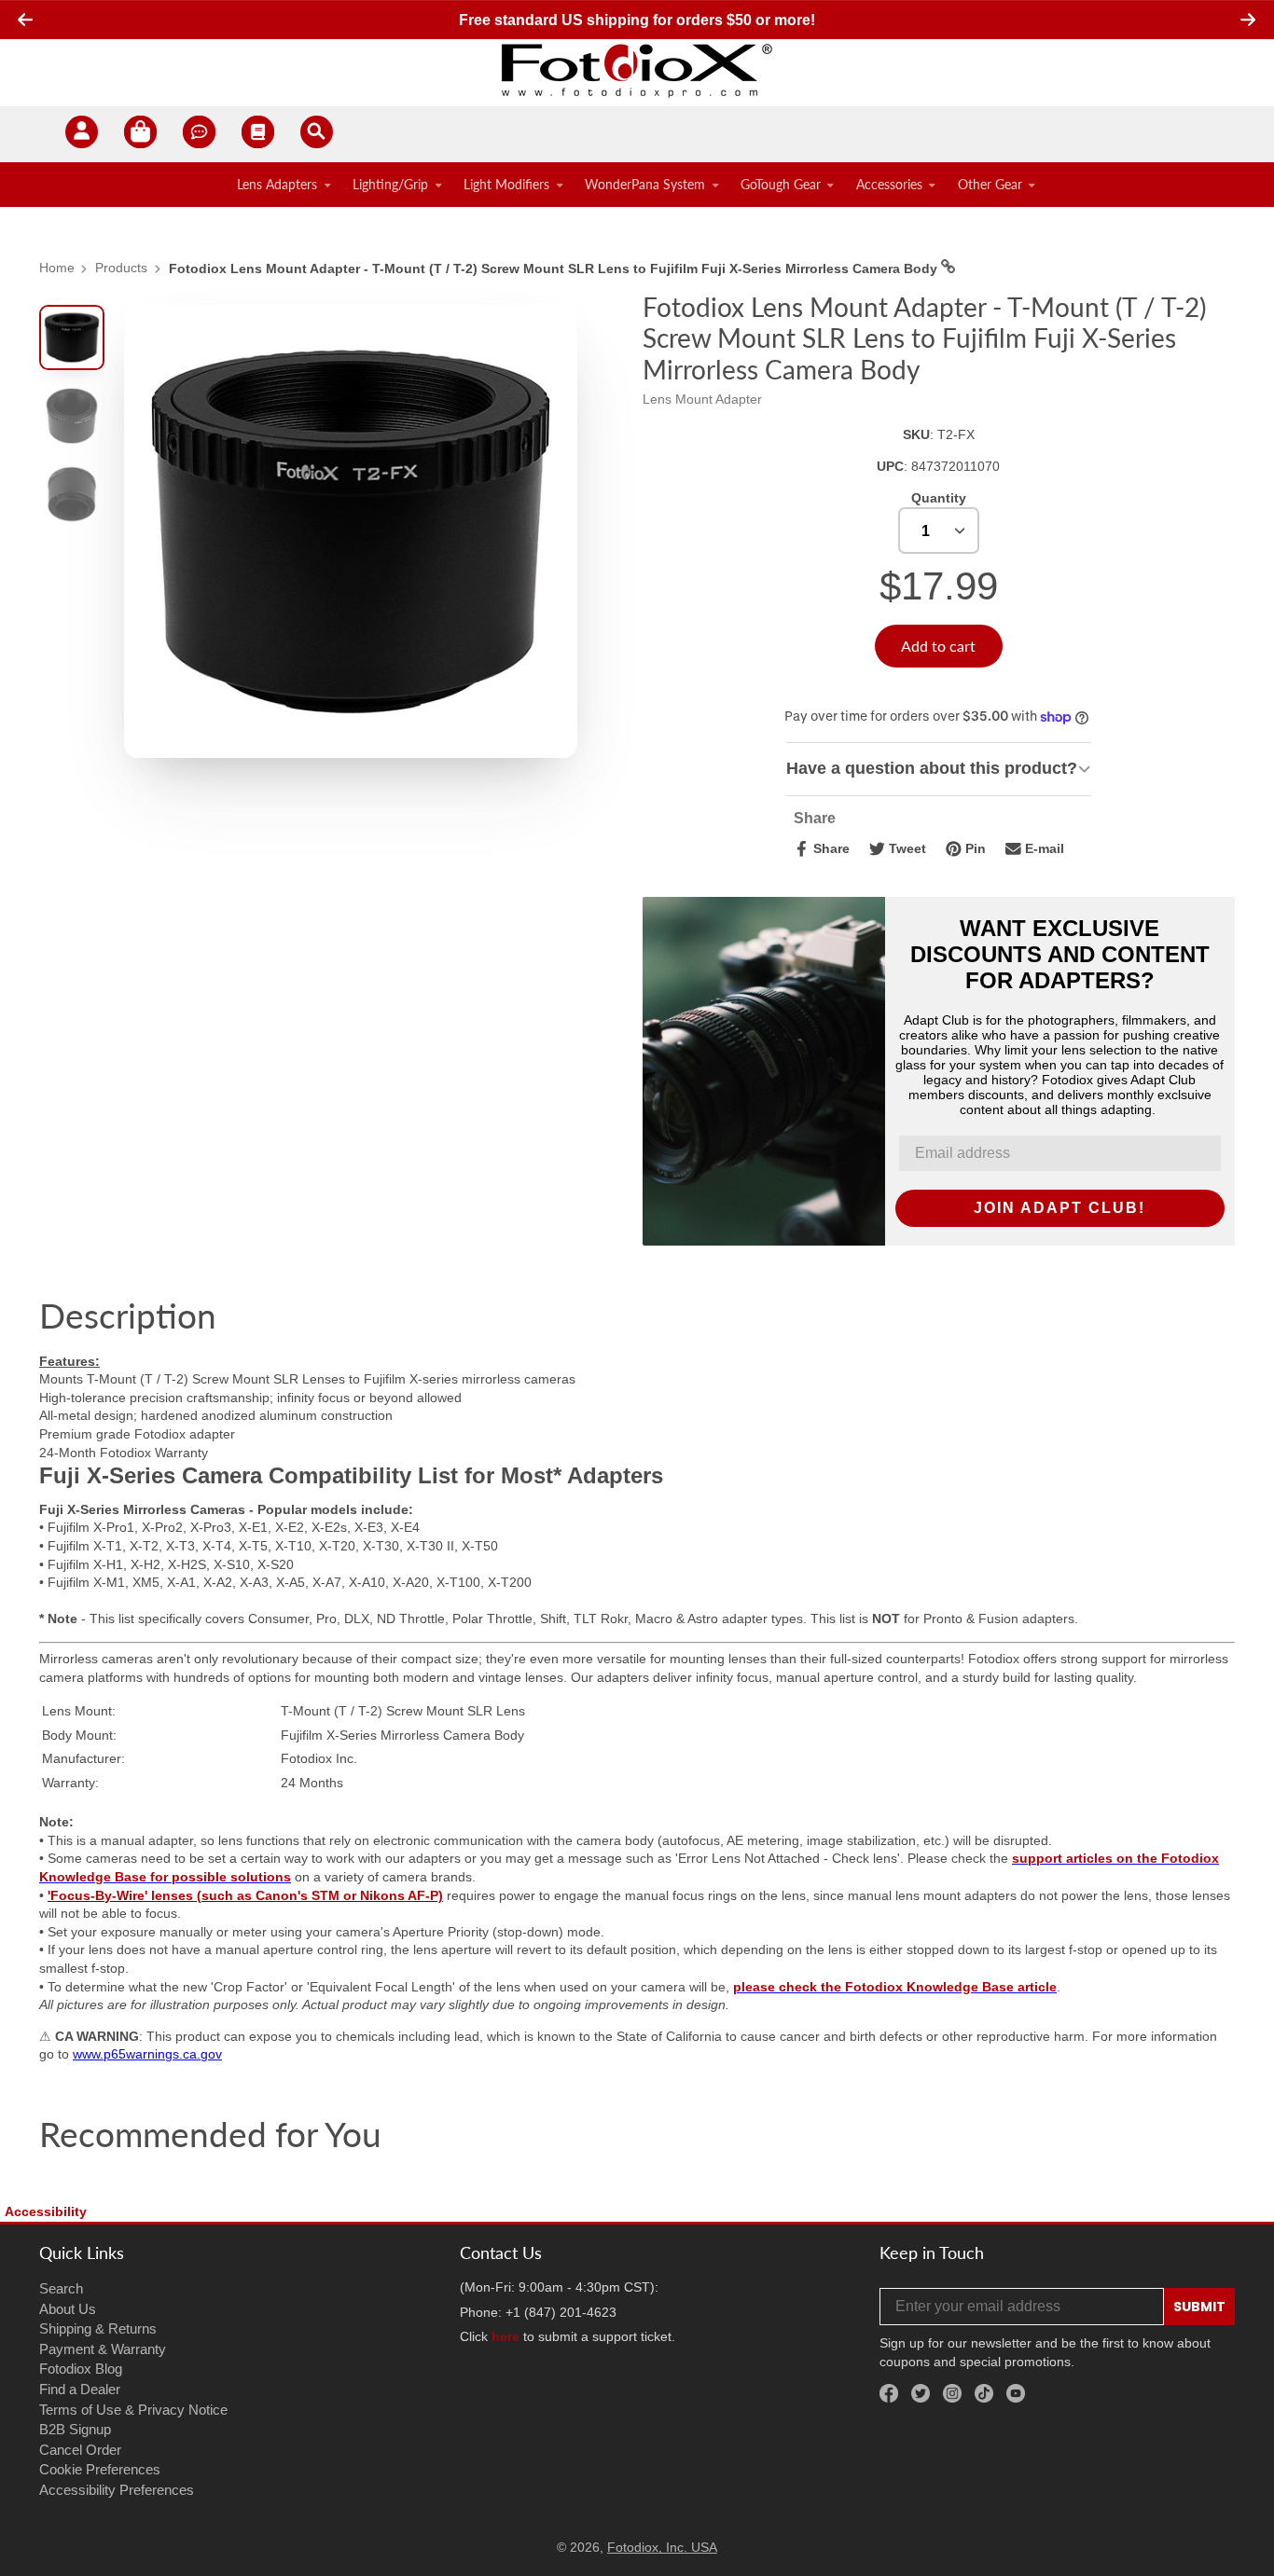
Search (61, 2288)
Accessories (889, 184)
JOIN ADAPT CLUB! (1059, 1208)
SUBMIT (1199, 2307)
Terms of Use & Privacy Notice (133, 2410)
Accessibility (46, 2211)
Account (82, 135)
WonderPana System (645, 184)
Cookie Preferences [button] (100, 2469)
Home (57, 268)
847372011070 (955, 466)
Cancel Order (80, 2450)
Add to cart (938, 646)
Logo (637, 70)
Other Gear (990, 184)
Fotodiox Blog (81, 2369)
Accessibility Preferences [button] (117, 2490)
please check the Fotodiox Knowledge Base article (895, 1987)
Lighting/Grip (390, 184)
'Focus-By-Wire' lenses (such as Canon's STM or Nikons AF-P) (245, 1895)
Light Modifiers (506, 184)
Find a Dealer (80, 2389)
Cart (140, 135)
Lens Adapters (277, 184)
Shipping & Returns (98, 2328)
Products (121, 268)
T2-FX (956, 434)
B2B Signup (75, 2429)
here (505, 2336)
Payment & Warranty (103, 2349)
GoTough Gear (781, 184)
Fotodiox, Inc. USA (662, 2547)
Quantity (939, 498)
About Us (68, 2309)
